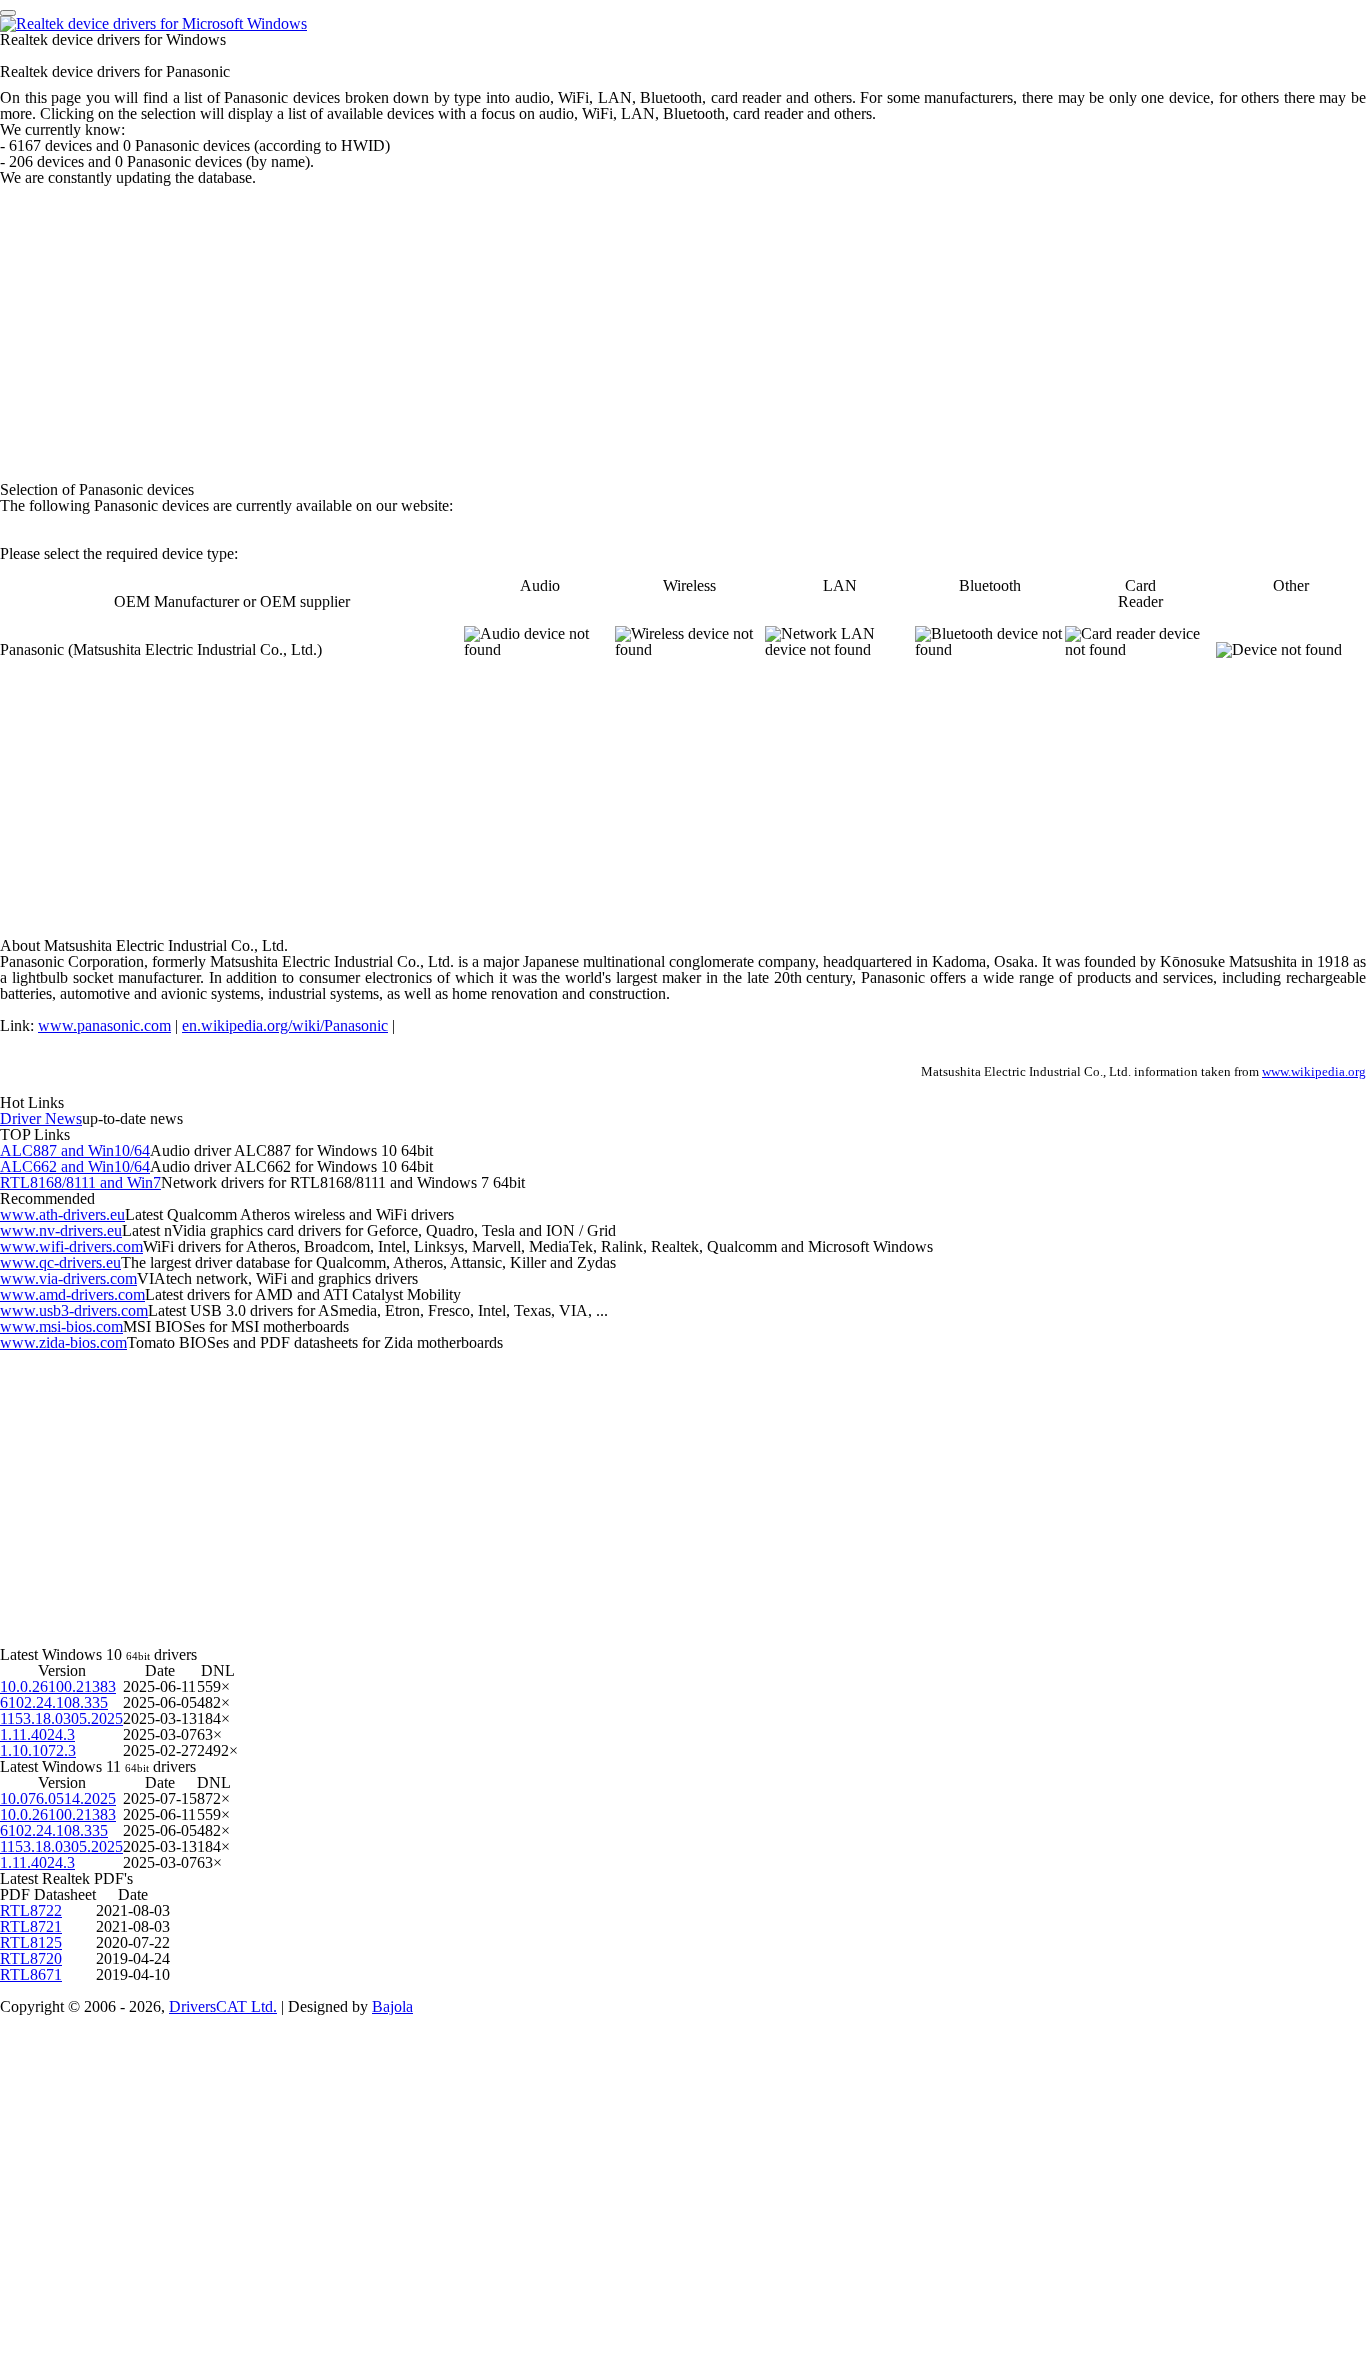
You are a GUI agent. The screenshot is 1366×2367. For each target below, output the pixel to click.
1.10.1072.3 (38, 1750)
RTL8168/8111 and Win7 (80, 1182)
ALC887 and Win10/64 (75, 1150)
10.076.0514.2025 (58, 1798)
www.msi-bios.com (61, 1326)
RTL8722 (31, 1910)
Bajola (392, 2006)
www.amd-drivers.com (72, 1294)
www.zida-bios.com (63, 1342)
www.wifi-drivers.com (71, 1246)
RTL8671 (31, 1974)
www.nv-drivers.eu (61, 1230)
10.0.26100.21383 (58, 1686)
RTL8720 (31, 1958)
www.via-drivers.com (68, 1278)
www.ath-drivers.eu (62, 1214)
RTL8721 (31, 1926)
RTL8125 (31, 1942)
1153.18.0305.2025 (61, 1718)
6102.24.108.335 (54, 1702)
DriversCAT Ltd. (223, 2006)
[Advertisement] (600, 326)
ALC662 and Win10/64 (75, 1166)
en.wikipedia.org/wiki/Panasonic (285, 1025)
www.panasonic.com (104, 1025)
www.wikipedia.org (1314, 1072)
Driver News (41, 1118)
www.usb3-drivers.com (74, 1310)
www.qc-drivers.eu (60, 1262)
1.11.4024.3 (37, 1734)
